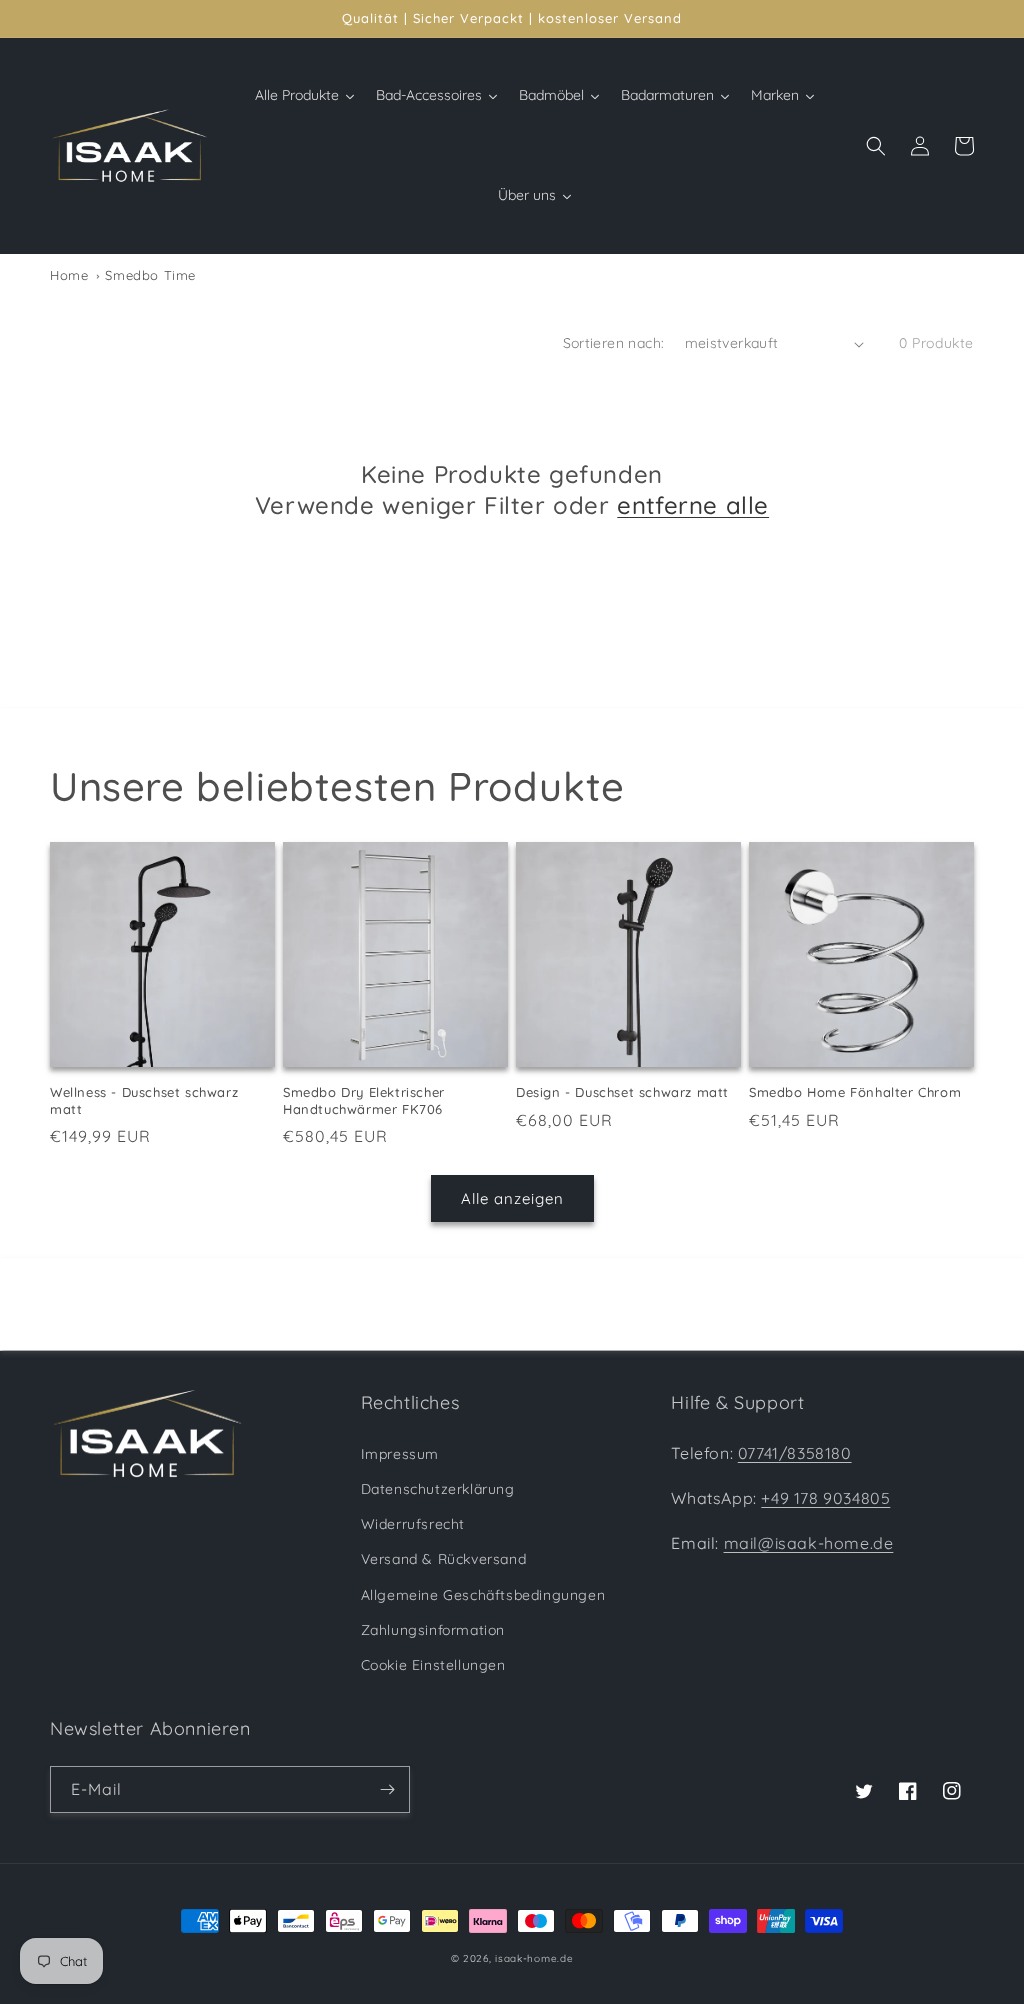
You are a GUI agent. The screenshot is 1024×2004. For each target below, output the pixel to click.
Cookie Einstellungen (433, 1665)
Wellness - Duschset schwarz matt (144, 1100)
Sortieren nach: (614, 343)
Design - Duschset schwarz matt (622, 1092)
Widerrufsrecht (413, 1524)
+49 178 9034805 (825, 1498)
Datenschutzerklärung (438, 1489)
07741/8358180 (795, 1453)
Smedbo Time (148, 275)
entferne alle (693, 505)
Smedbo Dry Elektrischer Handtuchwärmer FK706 (364, 1100)
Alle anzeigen (512, 1198)
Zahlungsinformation (433, 1630)
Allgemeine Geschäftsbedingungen (483, 1595)
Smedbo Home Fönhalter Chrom (855, 1092)
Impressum (400, 1454)
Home (69, 275)
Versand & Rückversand (444, 1559)
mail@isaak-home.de (809, 1543)
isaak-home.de (534, 1958)
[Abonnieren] (387, 1789)
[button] (876, 146)
